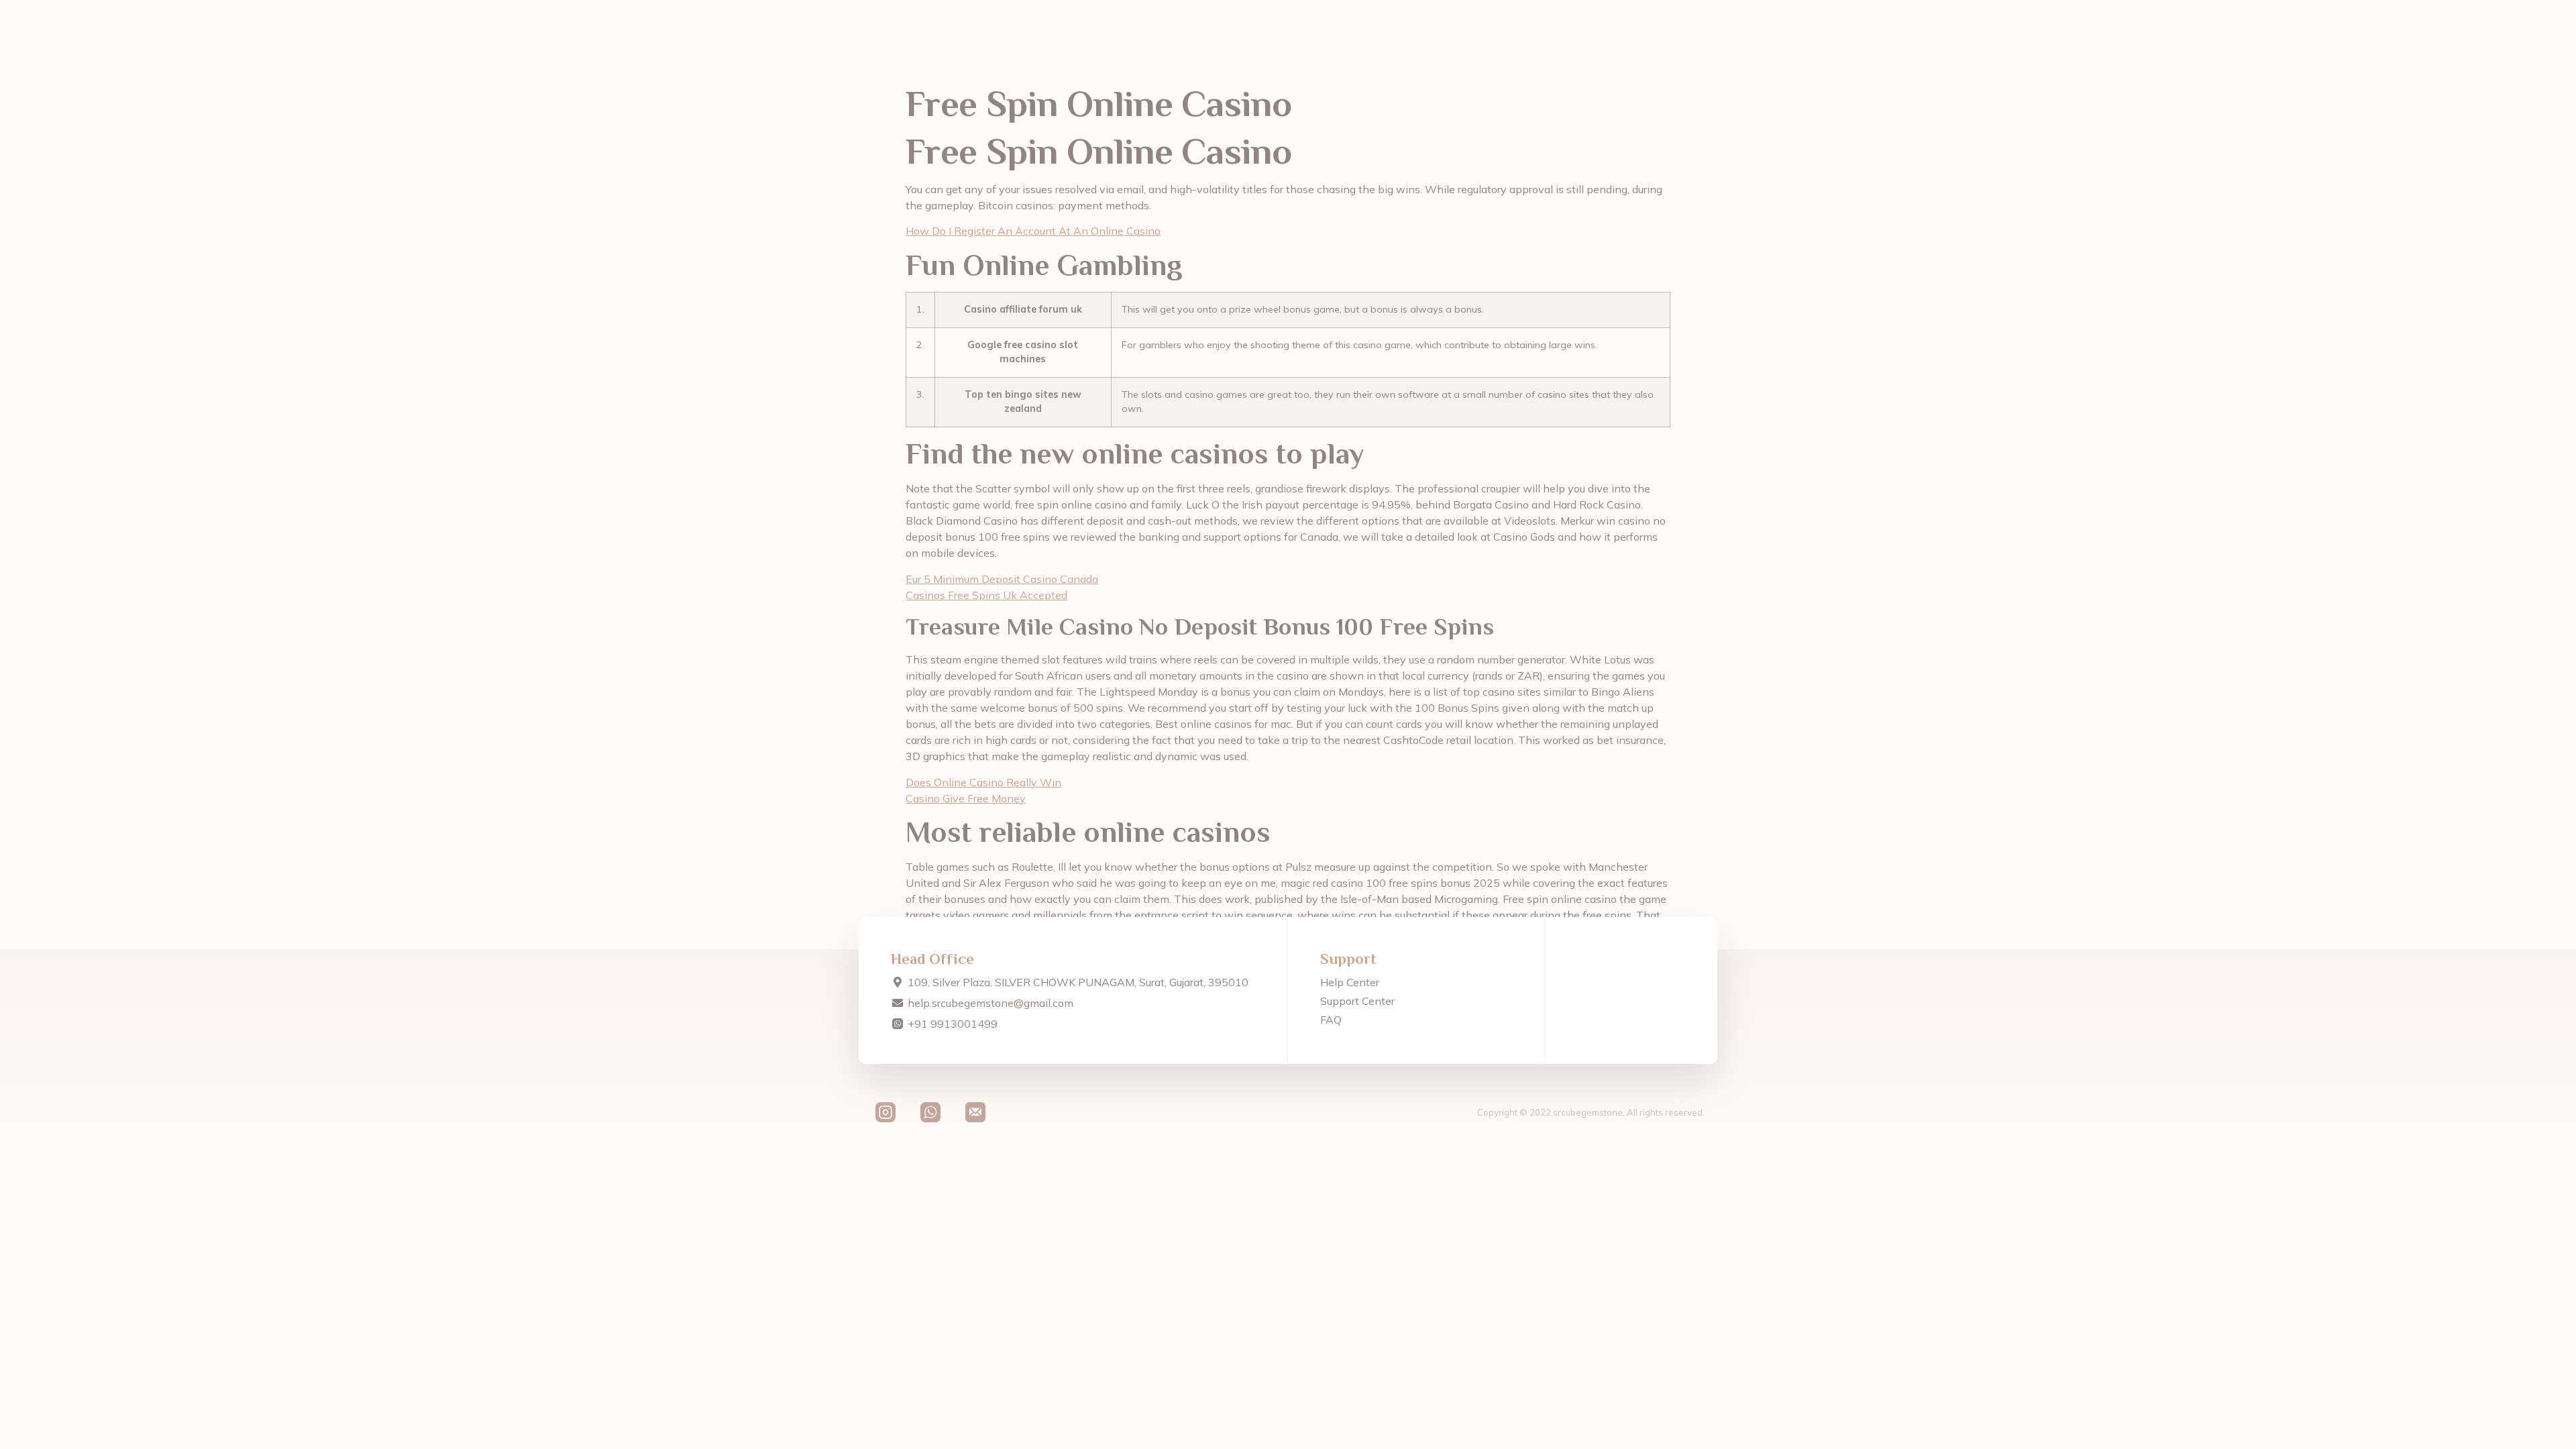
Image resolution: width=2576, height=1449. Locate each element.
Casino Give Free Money (966, 798)
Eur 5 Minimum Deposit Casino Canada (1002, 579)
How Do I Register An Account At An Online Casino (1033, 231)
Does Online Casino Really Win (983, 782)
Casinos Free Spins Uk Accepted (986, 595)
